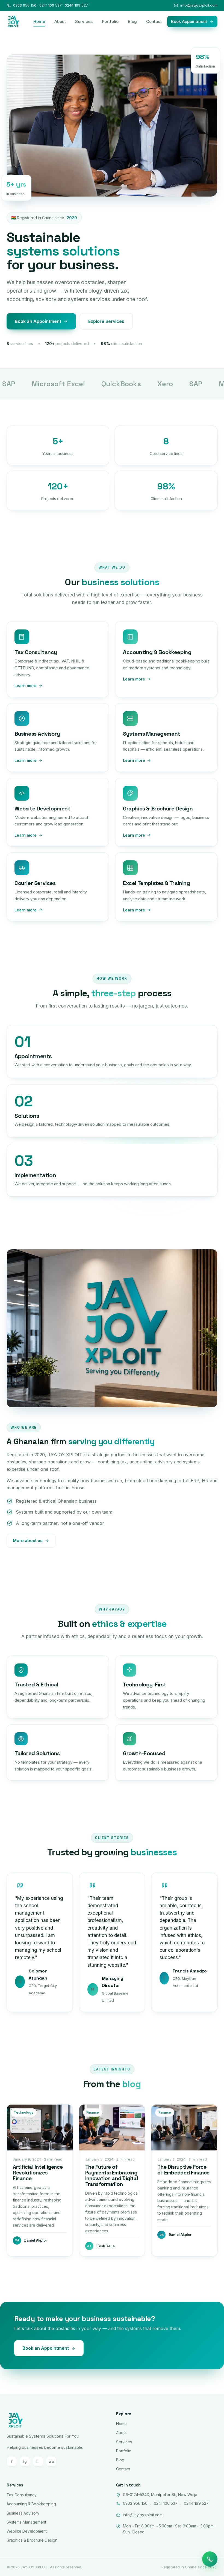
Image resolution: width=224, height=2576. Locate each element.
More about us (28, 1540)
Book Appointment (189, 21)
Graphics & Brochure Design (32, 2540)
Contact (154, 21)
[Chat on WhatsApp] (210, 2559)
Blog (132, 21)
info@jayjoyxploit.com (199, 5)
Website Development (27, 2531)
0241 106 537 (166, 2503)
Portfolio (110, 21)
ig (25, 2461)
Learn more (26, 686)
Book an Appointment (38, 321)
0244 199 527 (196, 2503)
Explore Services (106, 321)
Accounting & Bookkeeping (31, 2504)
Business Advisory (23, 2513)
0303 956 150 (135, 2503)
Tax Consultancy (22, 2495)
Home (39, 21)
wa (51, 2461)
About (60, 21)
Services (84, 21)
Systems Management (26, 2522)
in (38, 2461)
